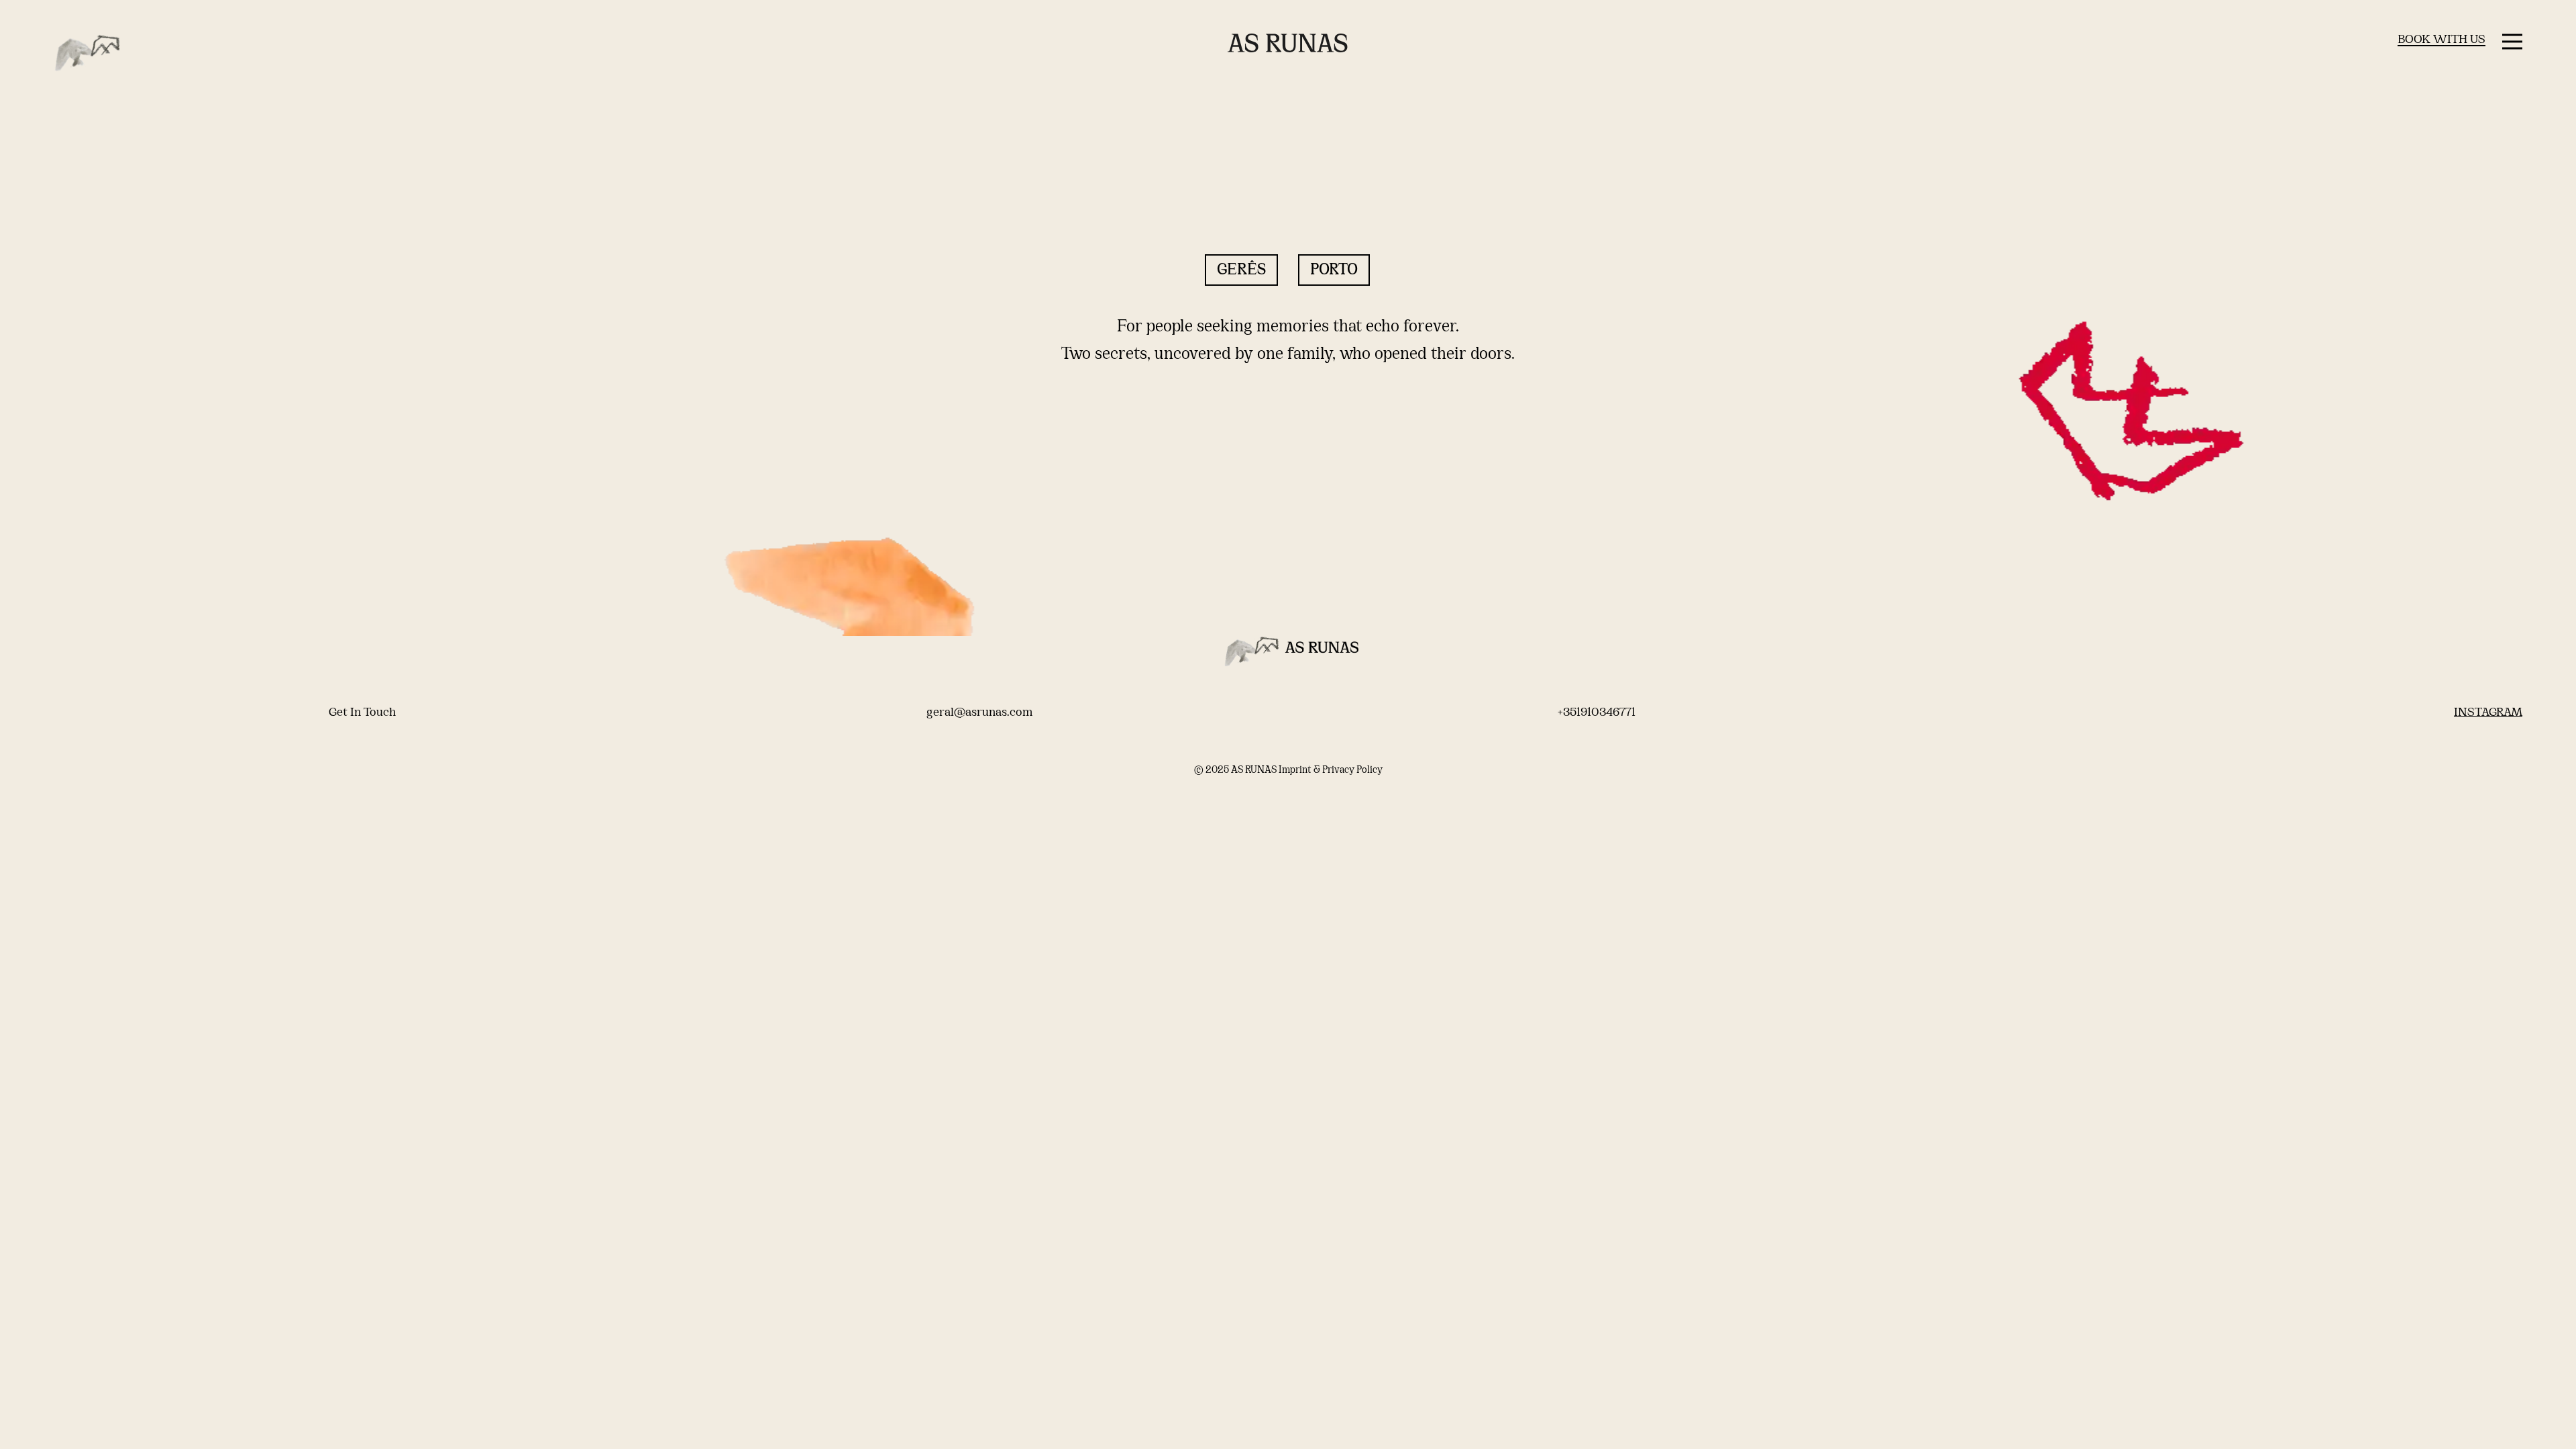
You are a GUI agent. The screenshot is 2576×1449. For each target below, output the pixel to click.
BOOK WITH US (2441, 40)
